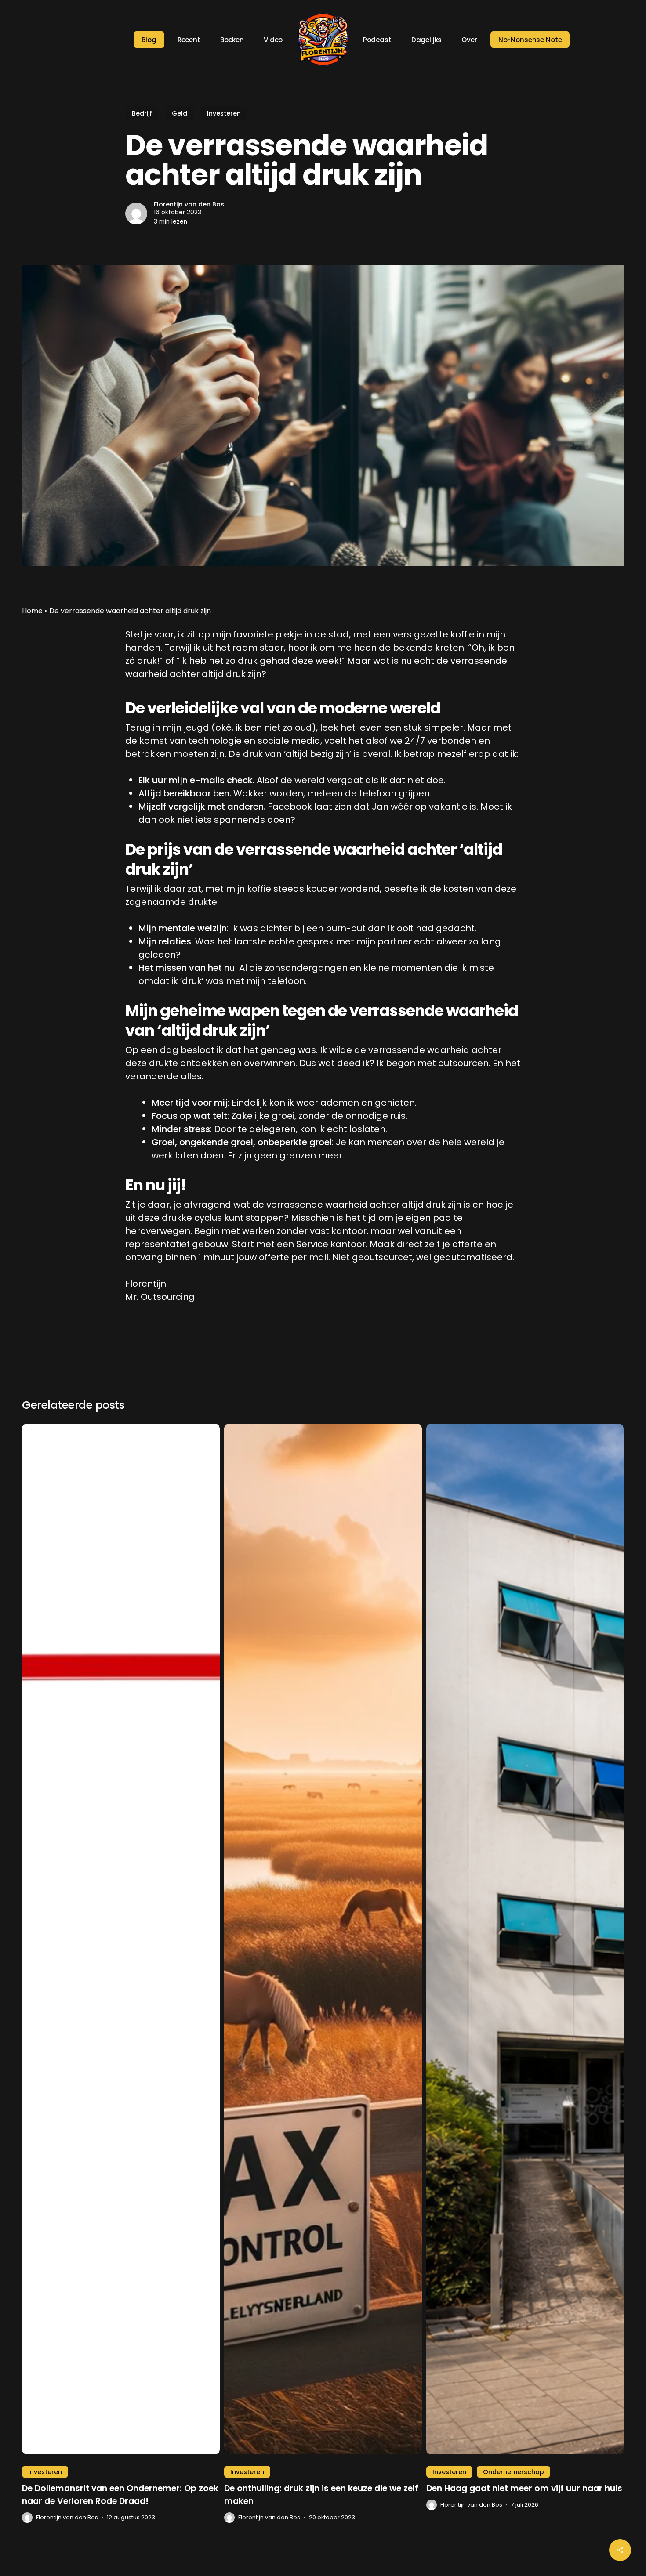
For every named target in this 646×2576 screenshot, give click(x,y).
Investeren (224, 113)
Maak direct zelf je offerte (426, 1244)
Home (32, 611)
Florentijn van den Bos (189, 204)
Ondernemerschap (514, 2472)
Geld (180, 113)
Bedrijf (142, 113)
